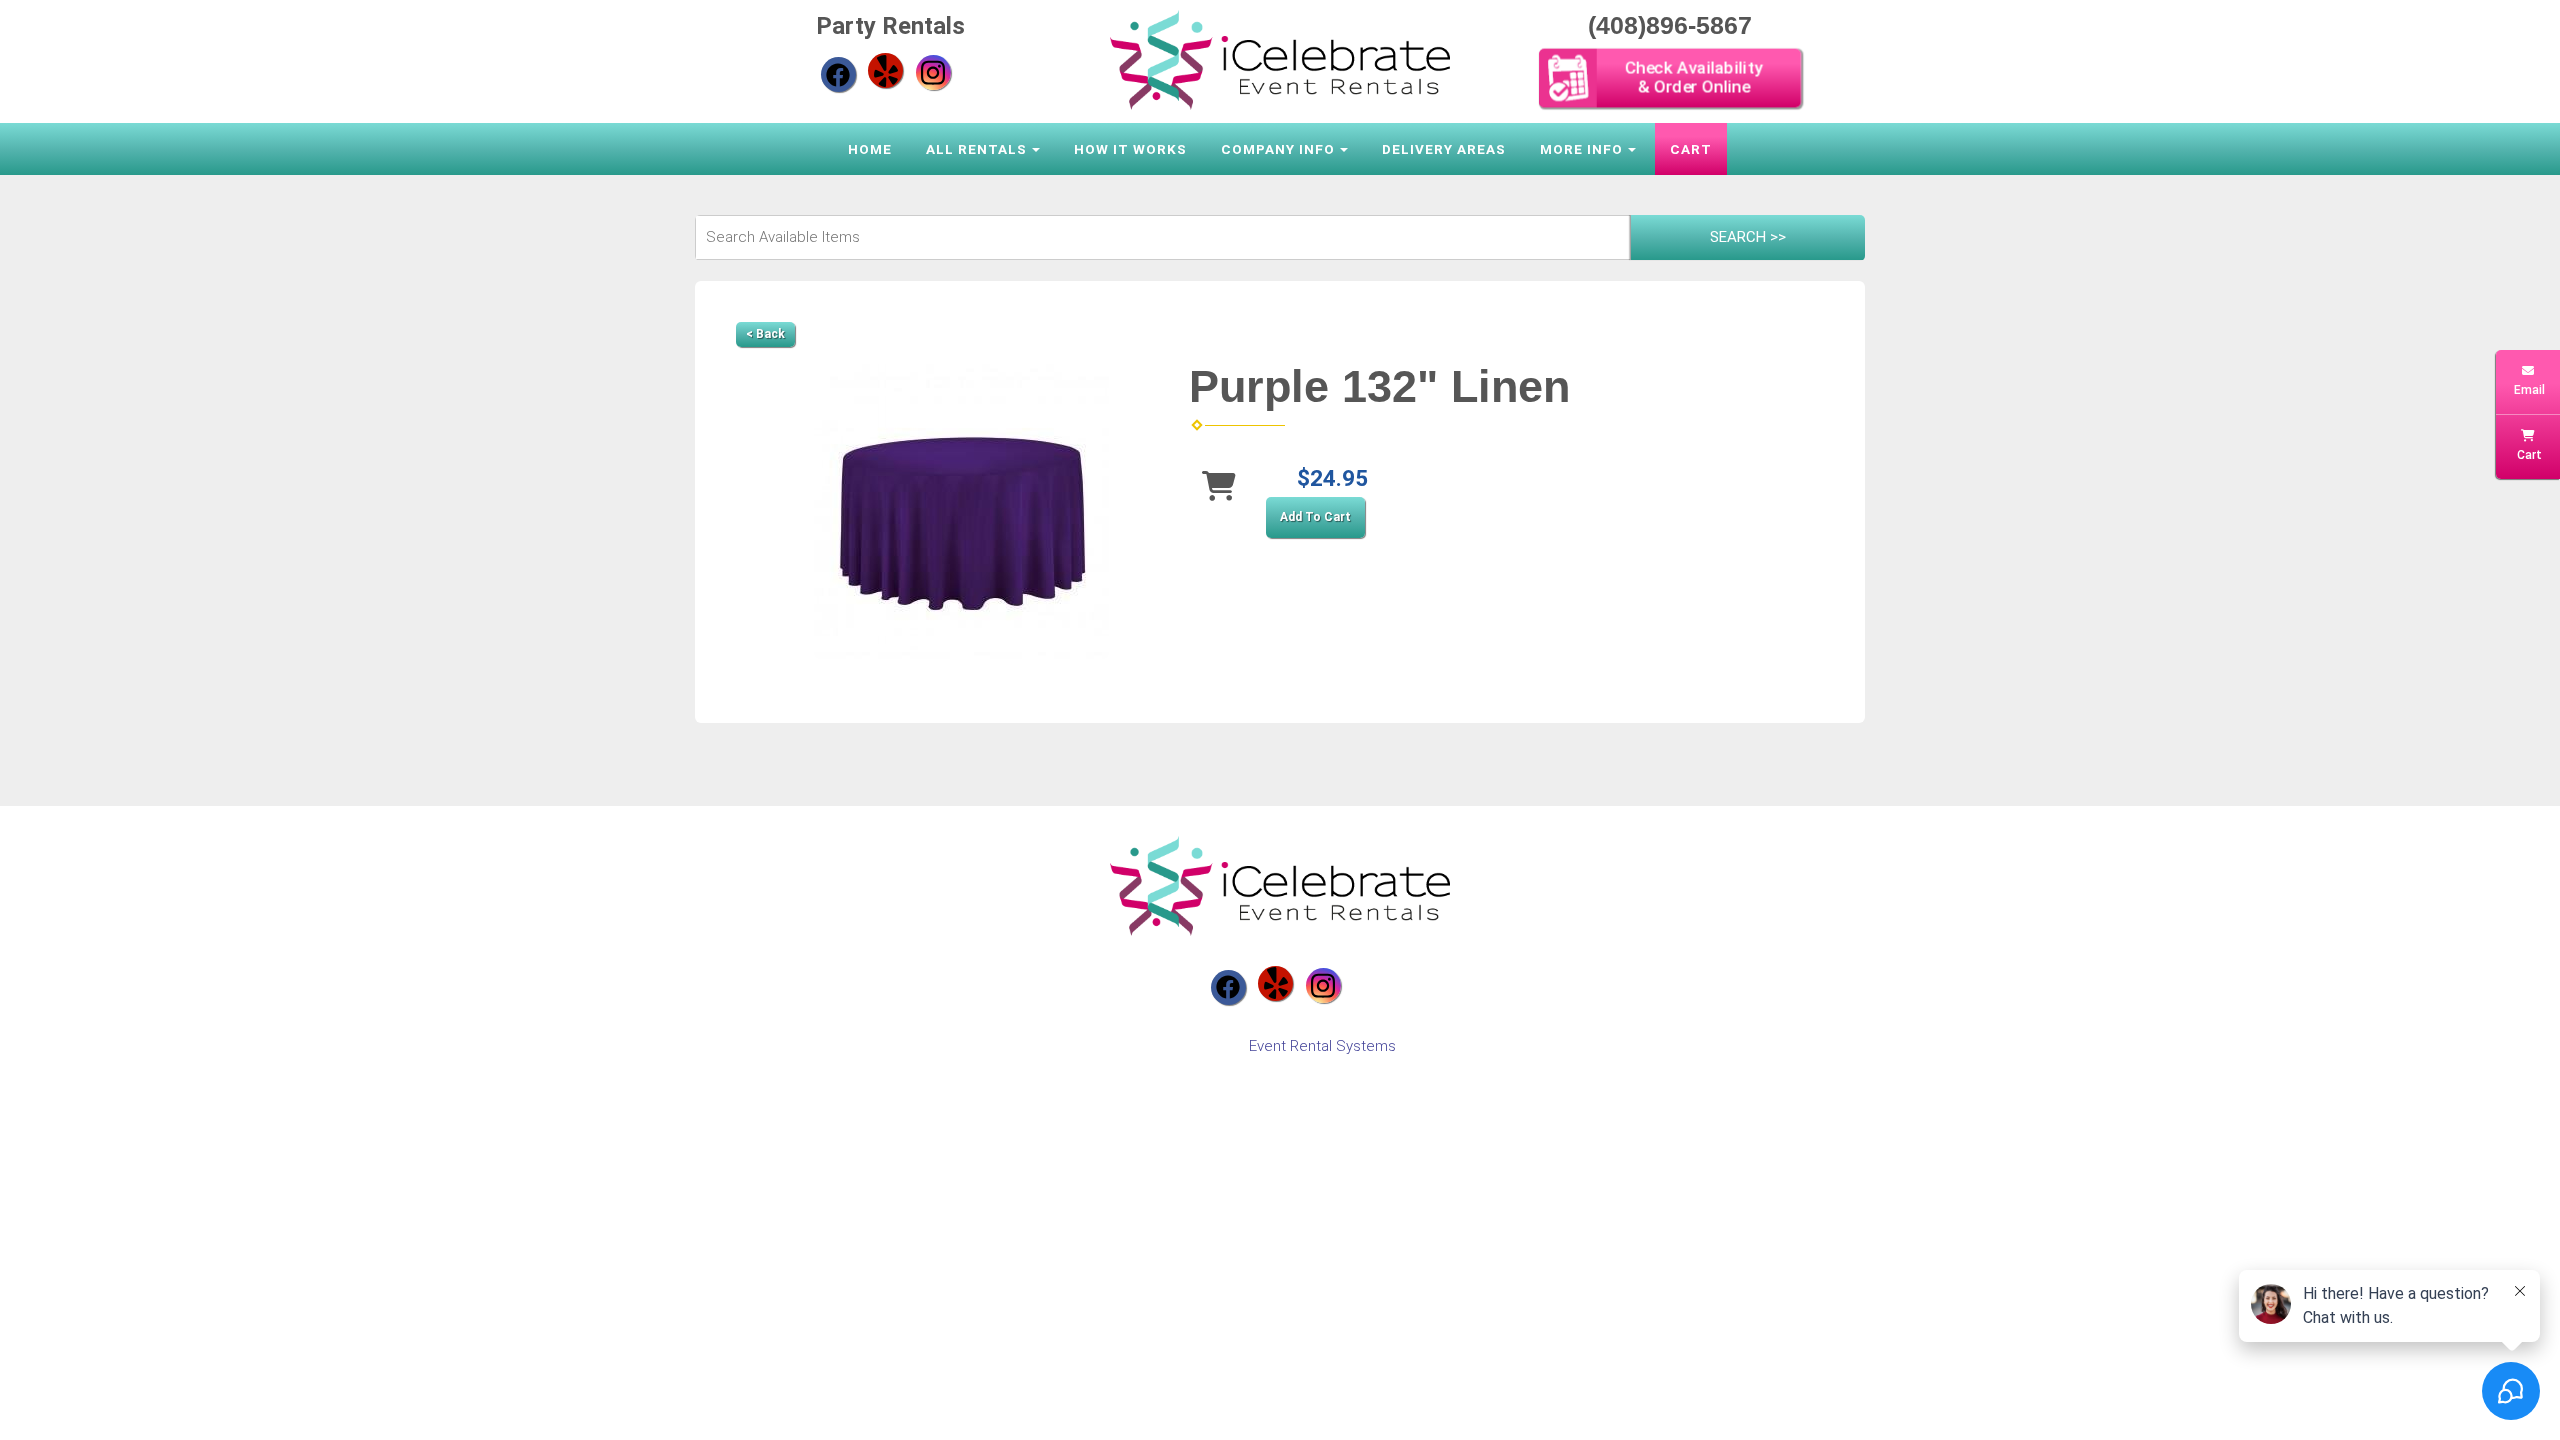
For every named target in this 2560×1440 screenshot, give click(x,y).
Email (2528, 390)
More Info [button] (1581, 149)
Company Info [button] (1278, 149)
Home (870, 149)
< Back (765, 334)
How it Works (1130, 149)
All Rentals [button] (976, 149)
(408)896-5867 (1670, 25)
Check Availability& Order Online (1693, 77)
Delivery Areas (1444, 149)
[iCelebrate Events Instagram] (933, 72)
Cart (1691, 149)
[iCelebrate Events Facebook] (838, 74)
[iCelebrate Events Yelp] (885, 70)
